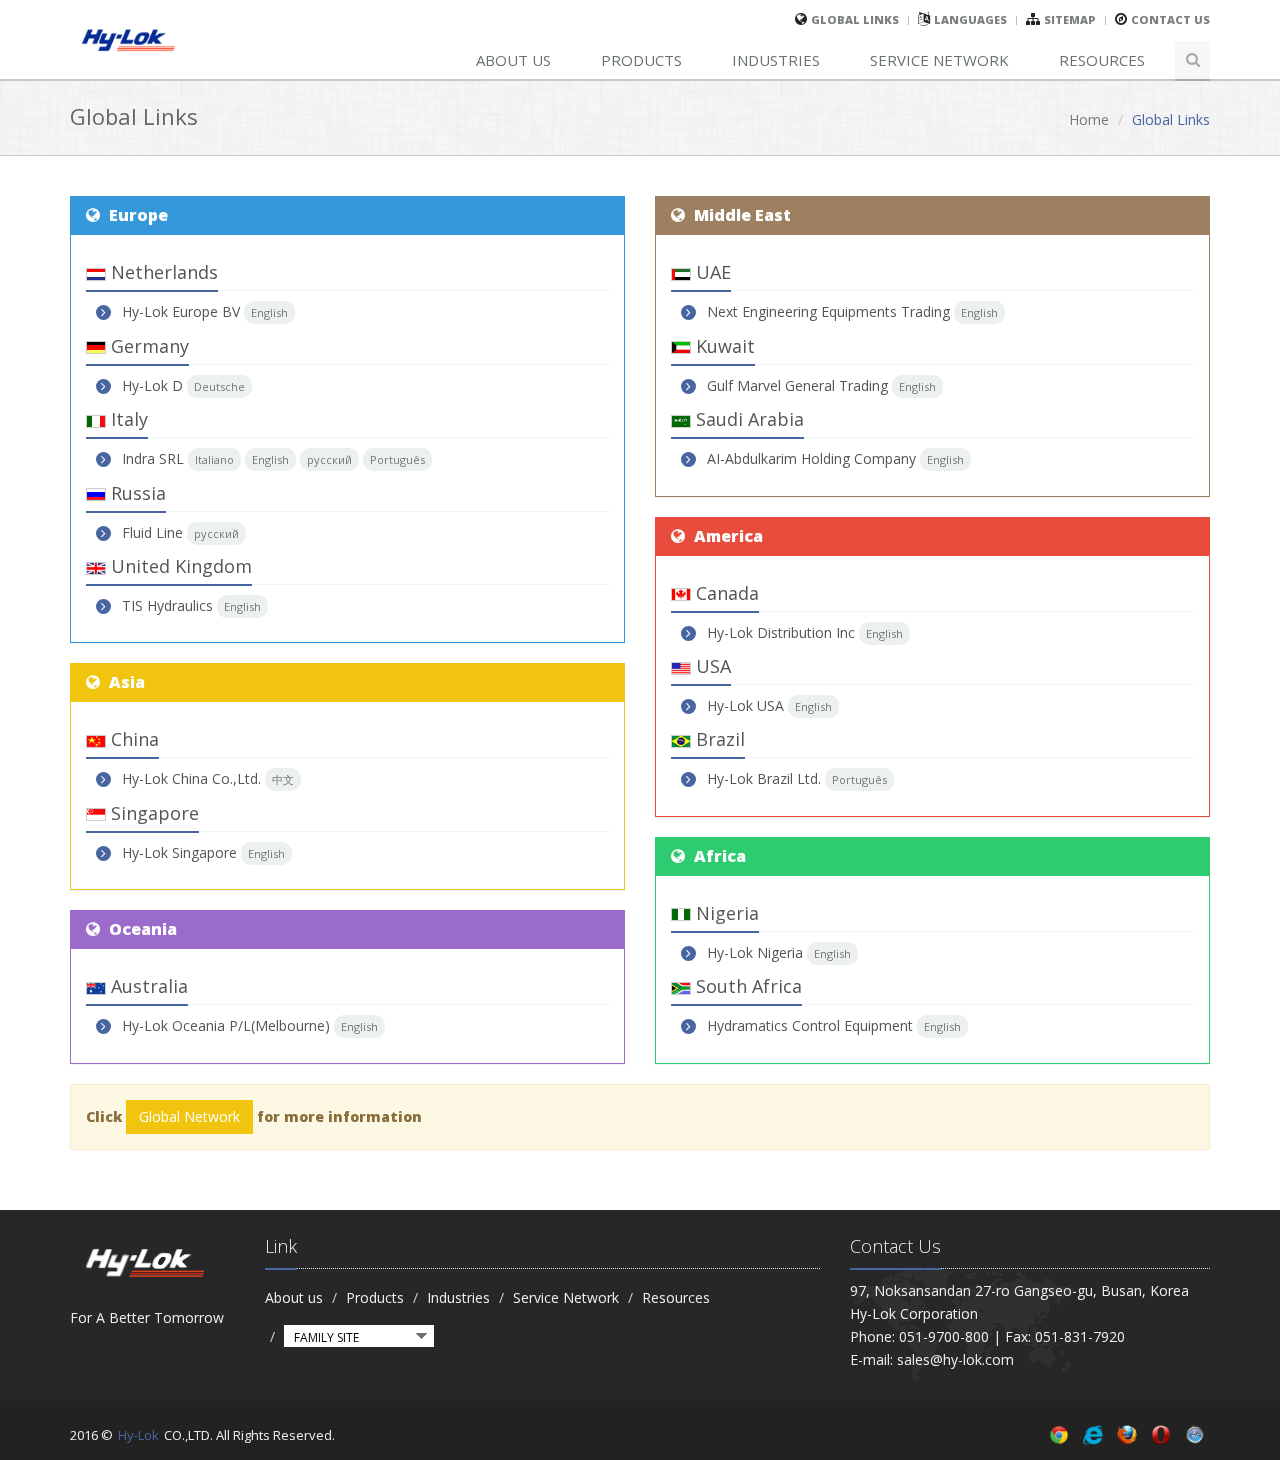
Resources (1102, 60)
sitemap (1070, 19)
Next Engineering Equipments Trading (828, 311)
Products (641, 60)
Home (1089, 119)
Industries (776, 60)
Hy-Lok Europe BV (181, 311)
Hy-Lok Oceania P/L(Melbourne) (226, 1025)
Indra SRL (153, 458)
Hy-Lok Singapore (179, 852)
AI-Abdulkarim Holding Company (811, 458)
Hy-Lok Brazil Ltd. (764, 778)
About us (513, 60)
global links (855, 19)
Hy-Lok (138, 1435)
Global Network (189, 1116)
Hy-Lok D (152, 385)
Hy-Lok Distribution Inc (781, 632)
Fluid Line (152, 532)
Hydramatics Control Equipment (810, 1025)
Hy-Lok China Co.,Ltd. (191, 778)
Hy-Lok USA (745, 705)
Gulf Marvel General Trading (797, 385)
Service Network (939, 60)
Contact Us (1170, 19)
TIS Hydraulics (167, 605)
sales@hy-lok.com (955, 1359)
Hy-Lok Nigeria (755, 952)
